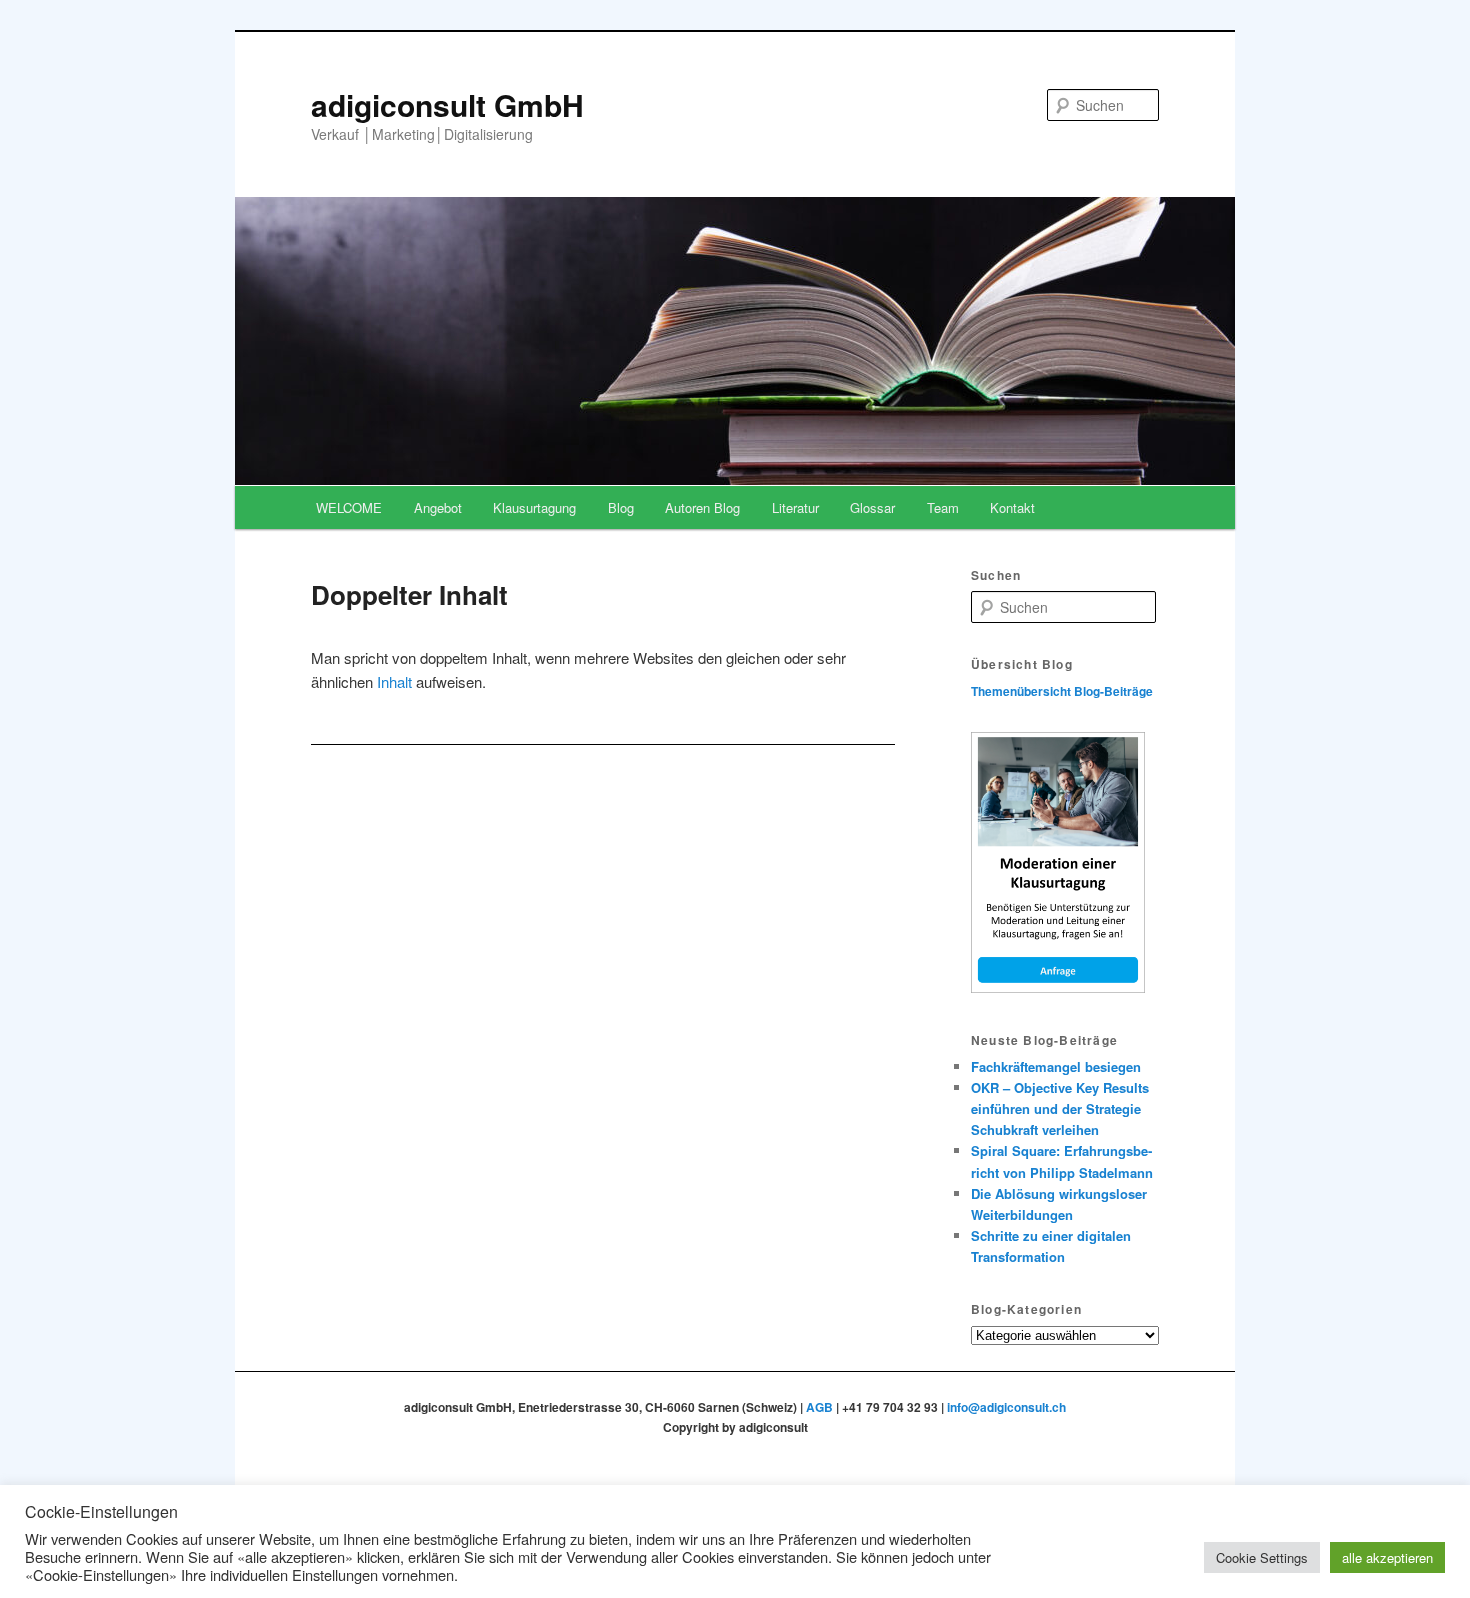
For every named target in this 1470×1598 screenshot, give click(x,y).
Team (943, 507)
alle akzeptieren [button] (1387, 1557)
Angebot (438, 507)
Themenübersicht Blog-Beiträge (1062, 691)
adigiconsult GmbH (447, 104)
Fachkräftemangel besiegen (1056, 1066)
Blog (621, 507)
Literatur (795, 507)
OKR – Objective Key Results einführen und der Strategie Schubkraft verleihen (1060, 1108)
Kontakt (1012, 507)
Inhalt (394, 681)
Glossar (872, 507)
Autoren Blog (702, 507)
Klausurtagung (534, 507)
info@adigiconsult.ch (1006, 1407)
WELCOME (349, 507)
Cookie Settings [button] (1262, 1557)
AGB (819, 1407)
